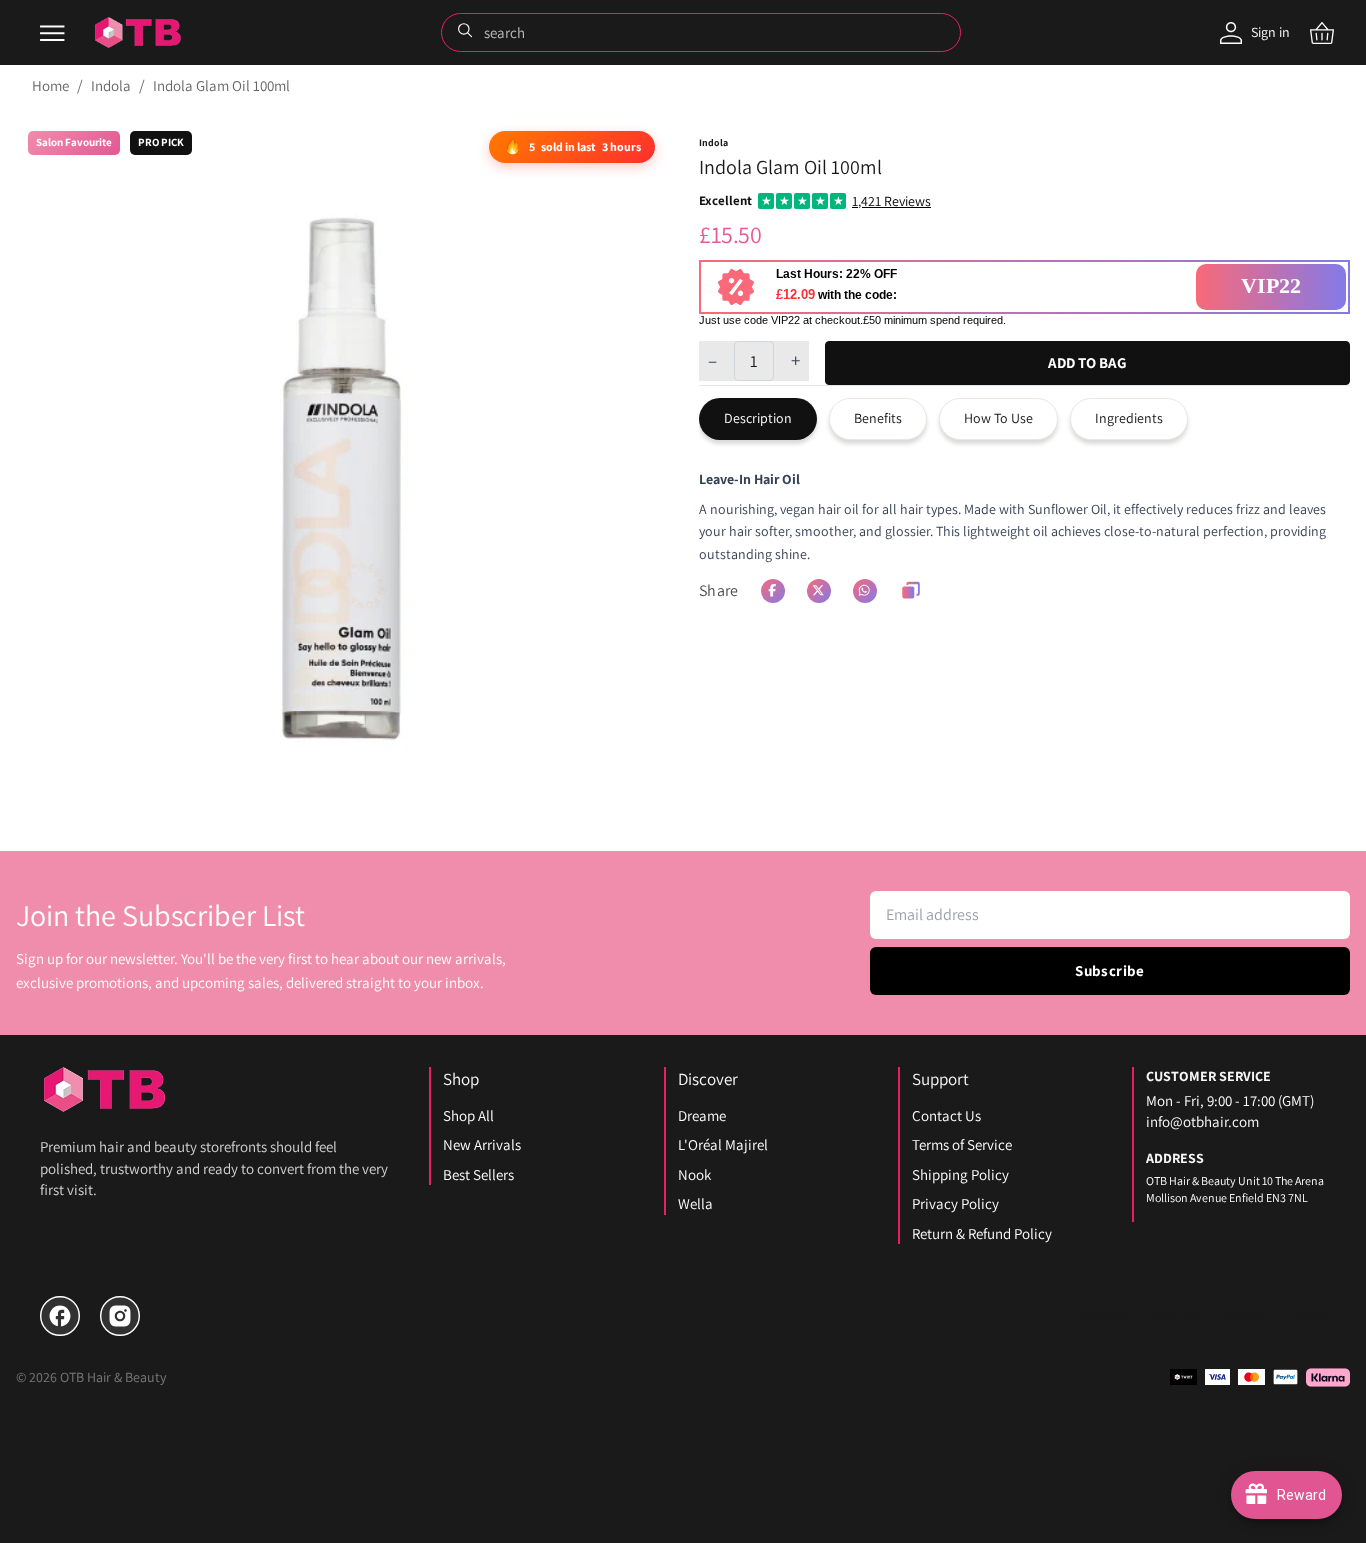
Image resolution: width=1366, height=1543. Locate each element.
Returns (1177, 1316)
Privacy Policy (955, 1203)
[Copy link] (911, 591)
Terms (1308, 1316)
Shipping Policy (960, 1174)
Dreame (702, 1115)
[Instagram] (120, 1316)
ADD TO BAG (1087, 362)
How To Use (998, 418)
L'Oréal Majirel (723, 1144)
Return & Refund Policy (982, 1233)
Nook (694, 1174)
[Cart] (1322, 33)
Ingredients (1129, 418)
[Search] (467, 32)
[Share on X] (819, 591)
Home (50, 85)
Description (758, 418)
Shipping (1104, 1316)
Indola (111, 85)
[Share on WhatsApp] (865, 591)
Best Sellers (478, 1174)
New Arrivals (482, 1144)
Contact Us (946, 1115)
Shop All (468, 1115)
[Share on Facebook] (773, 591)
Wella (695, 1203)
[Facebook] (60, 1316)
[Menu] (52, 33)
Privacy (1245, 1316)
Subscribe (1109, 970)
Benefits (878, 418)
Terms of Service (962, 1144)
